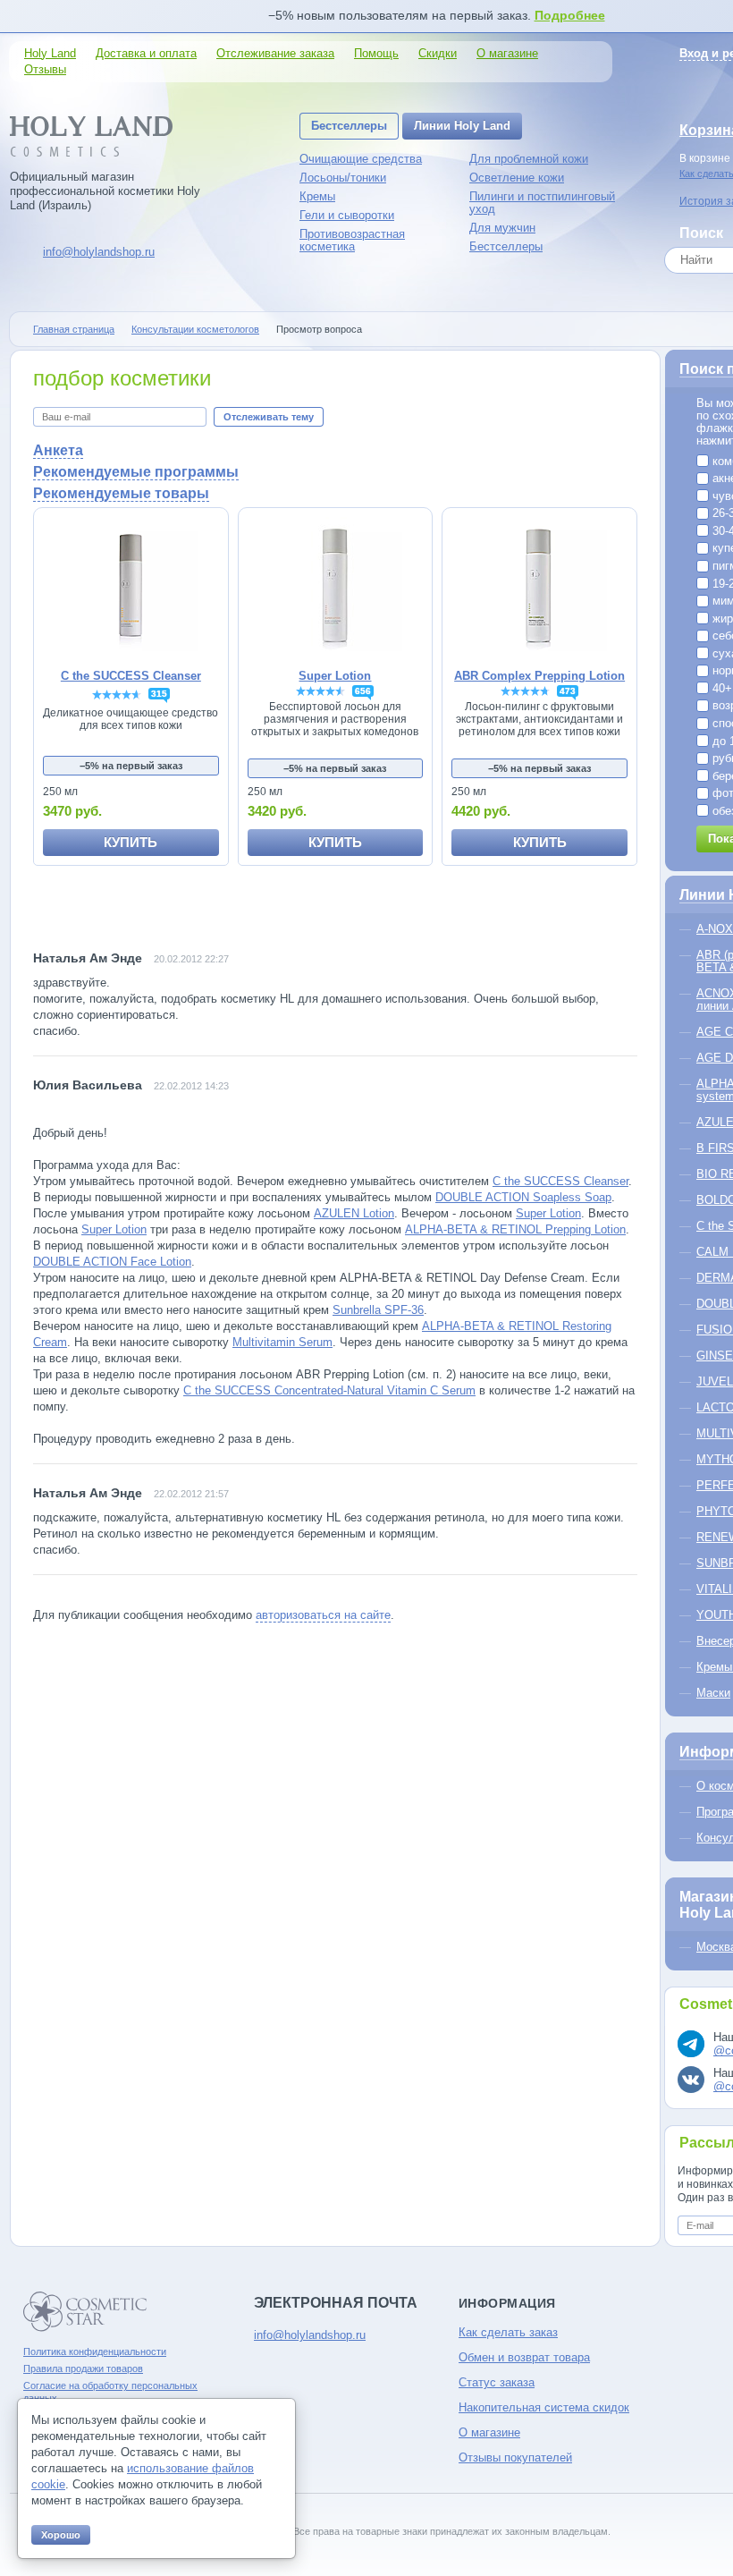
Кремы (317, 196)
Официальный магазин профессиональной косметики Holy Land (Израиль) (105, 191)
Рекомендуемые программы (136, 472)
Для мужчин (502, 228)
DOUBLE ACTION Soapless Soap (523, 1197)
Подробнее (570, 15)
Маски (713, 1693)
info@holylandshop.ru (99, 252)
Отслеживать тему (269, 417)
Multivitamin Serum (282, 1342)
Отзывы (45, 69)
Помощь (376, 53)
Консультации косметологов (195, 329)
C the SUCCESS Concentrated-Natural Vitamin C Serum (329, 1390)
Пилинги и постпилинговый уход (542, 203)
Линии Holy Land (462, 126)
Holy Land (50, 53)
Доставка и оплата (146, 53)
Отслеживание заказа (275, 53)
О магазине (507, 53)
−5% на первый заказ (131, 766)
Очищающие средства (361, 159)
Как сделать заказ (508, 2332)
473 (568, 691)
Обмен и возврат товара (524, 2357)
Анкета (58, 450)
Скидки (438, 53)
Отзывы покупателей (515, 2457)
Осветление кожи (517, 178)
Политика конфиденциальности (95, 2351)
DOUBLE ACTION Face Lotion (112, 1262)
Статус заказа (497, 2382)
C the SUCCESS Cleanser (560, 1181)
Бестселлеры (349, 126)
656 (363, 691)
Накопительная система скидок (544, 2407)
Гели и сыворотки (347, 215)
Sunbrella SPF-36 (378, 1310)
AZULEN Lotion (354, 1213)
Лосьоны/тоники (343, 178)
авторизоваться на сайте (323, 1615)
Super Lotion (548, 1213)
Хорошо (61, 2535)
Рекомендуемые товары (121, 493)
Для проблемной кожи (529, 159)
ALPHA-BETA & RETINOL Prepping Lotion (515, 1229)
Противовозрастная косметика (352, 240)
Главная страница (74, 329)
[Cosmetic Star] (85, 2312)
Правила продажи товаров (83, 2368)
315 (159, 694)
